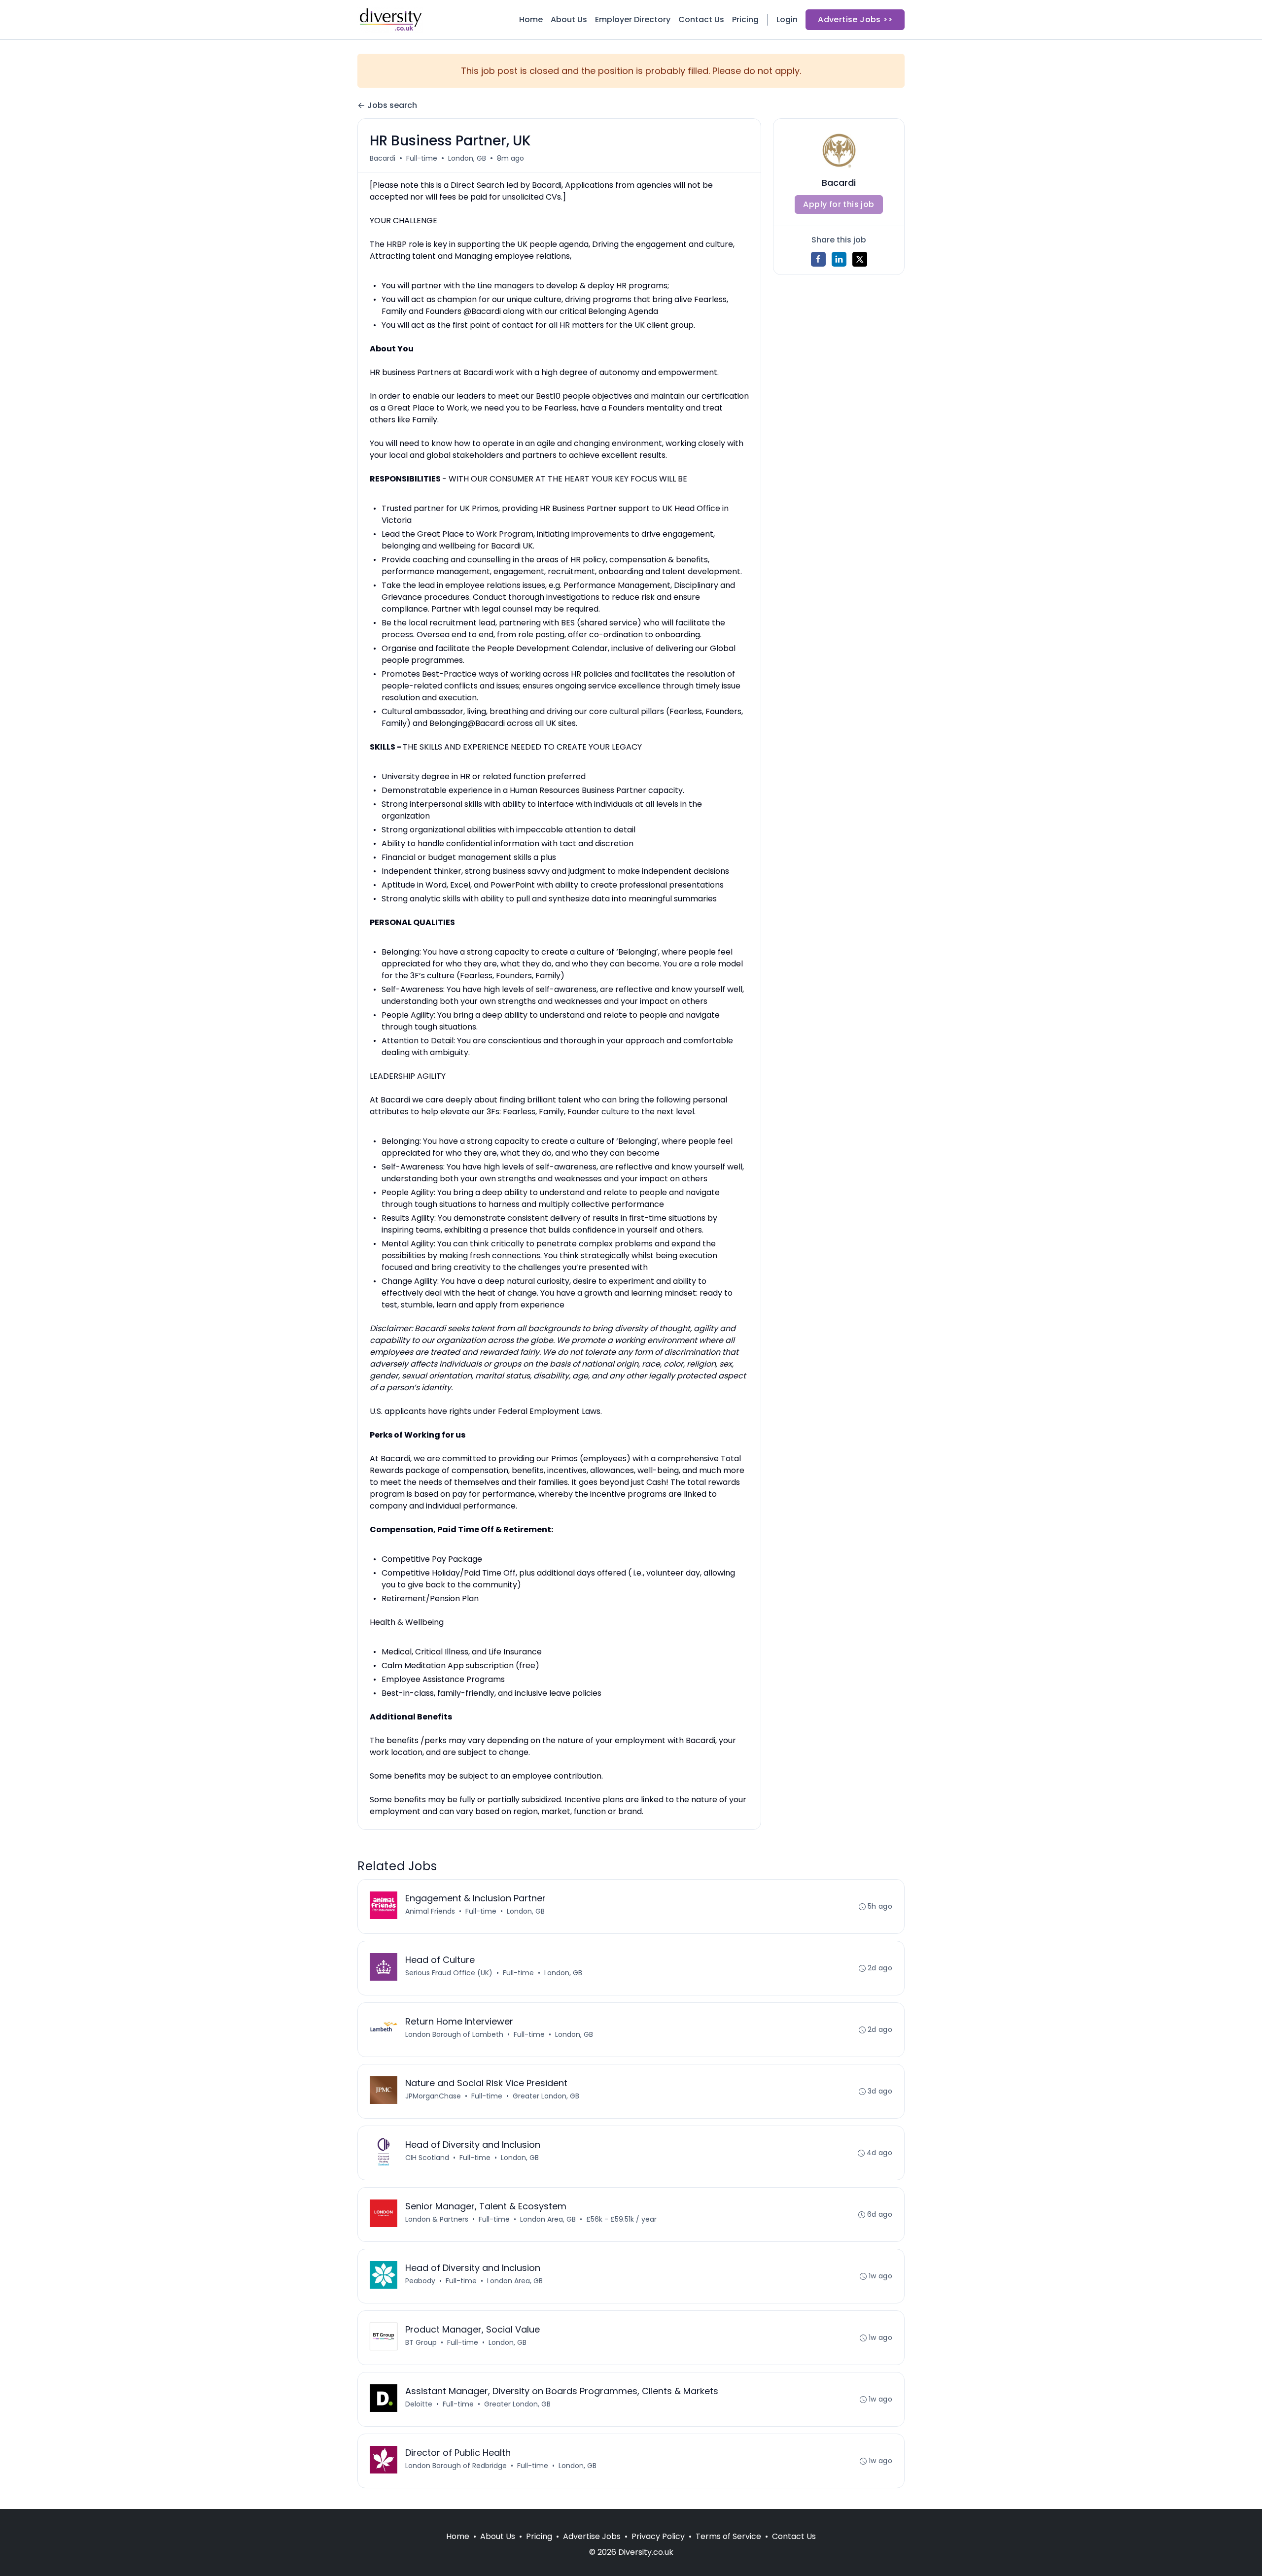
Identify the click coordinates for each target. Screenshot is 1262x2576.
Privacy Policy (658, 2536)
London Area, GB (548, 2219)
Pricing (745, 19)
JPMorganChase (433, 2096)
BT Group (421, 2342)
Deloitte (419, 2404)
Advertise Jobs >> (855, 19)
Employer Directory (633, 19)
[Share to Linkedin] (839, 259)
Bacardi (383, 158)
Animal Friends (430, 1911)
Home (531, 19)
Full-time (422, 158)
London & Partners (437, 2219)
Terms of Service (728, 2536)
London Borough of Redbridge (456, 2466)
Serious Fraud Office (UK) (449, 1973)
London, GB (467, 158)
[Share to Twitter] (860, 259)
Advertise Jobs (592, 2536)
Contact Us (701, 19)
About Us (569, 19)
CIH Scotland (427, 2158)
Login (787, 19)
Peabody (420, 2281)
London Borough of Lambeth (454, 2034)
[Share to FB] (818, 259)
